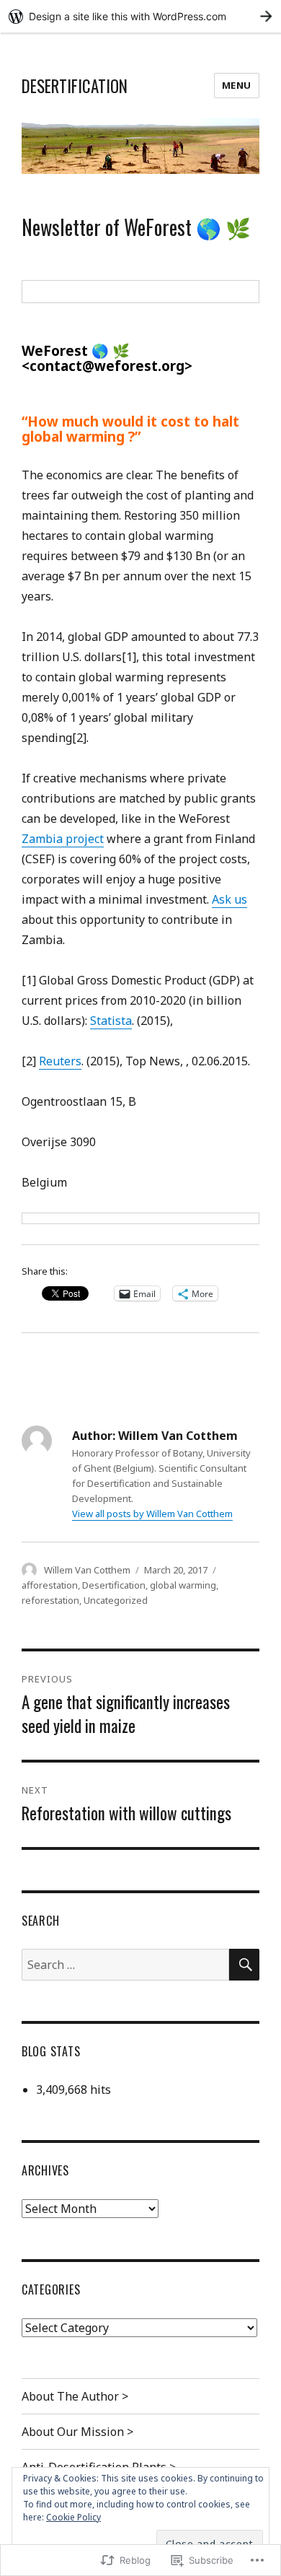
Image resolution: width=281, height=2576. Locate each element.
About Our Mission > (77, 2432)
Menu (237, 85)
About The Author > (75, 2396)
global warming (183, 1585)
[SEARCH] (244, 1965)
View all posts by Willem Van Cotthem (152, 1514)
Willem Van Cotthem (87, 1570)
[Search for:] (125, 1965)
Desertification (114, 1585)
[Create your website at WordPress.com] (140, 16)
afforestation (50, 1585)
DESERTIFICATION (75, 86)
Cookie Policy (73, 2517)
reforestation (50, 1600)
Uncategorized (116, 1600)
